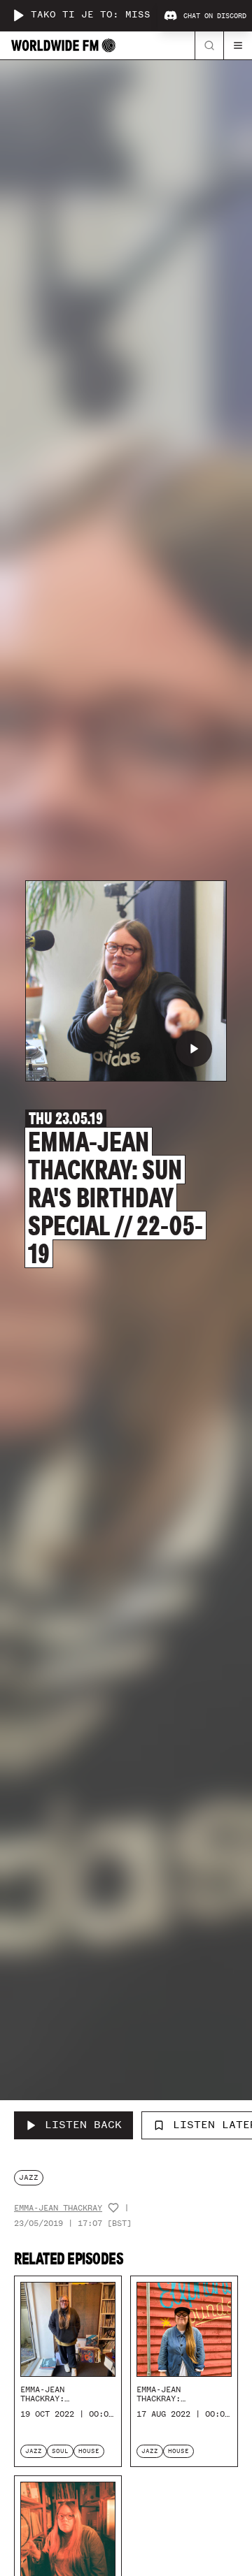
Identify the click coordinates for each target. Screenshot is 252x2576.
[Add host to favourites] (113, 2208)
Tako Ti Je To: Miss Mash (106, 15)
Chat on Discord (215, 16)
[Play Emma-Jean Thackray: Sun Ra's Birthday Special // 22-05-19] (194, 1049)
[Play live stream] (18, 15)
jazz (29, 2177)
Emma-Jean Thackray (58, 2208)
